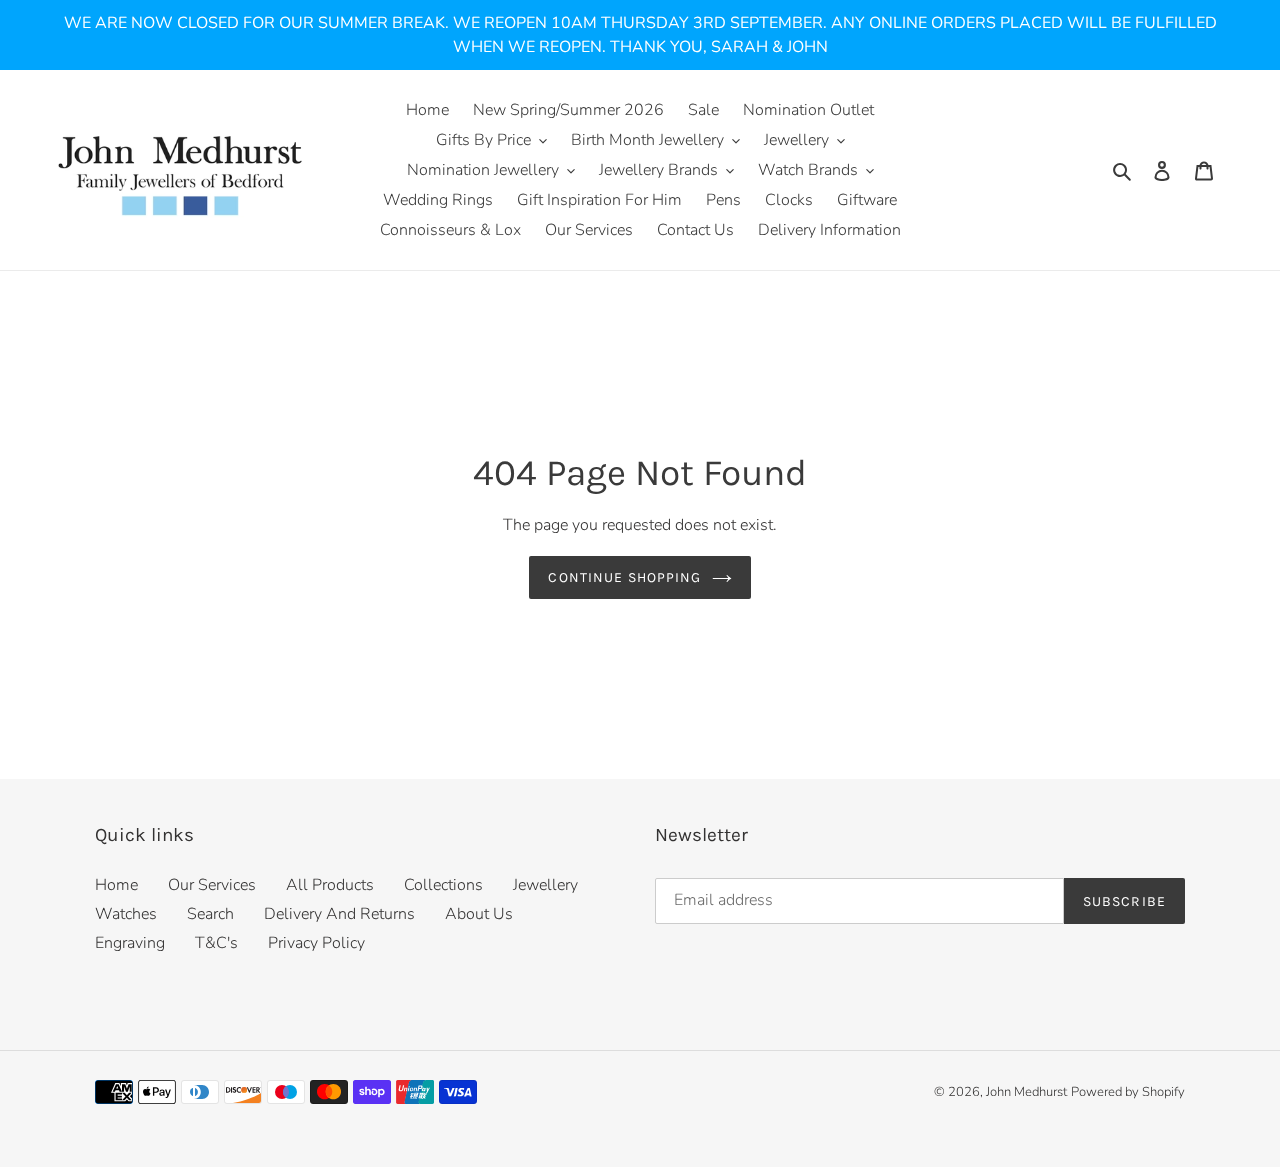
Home (116, 885)
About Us (479, 914)
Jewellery (545, 885)
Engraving (130, 943)
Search (210, 914)
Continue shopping (624, 577)
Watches (126, 914)
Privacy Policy (316, 943)
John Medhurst (1026, 1092)
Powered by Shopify (1128, 1092)
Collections (443, 885)
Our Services (212, 885)
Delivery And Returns (339, 914)
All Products (330, 885)
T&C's (216, 943)
